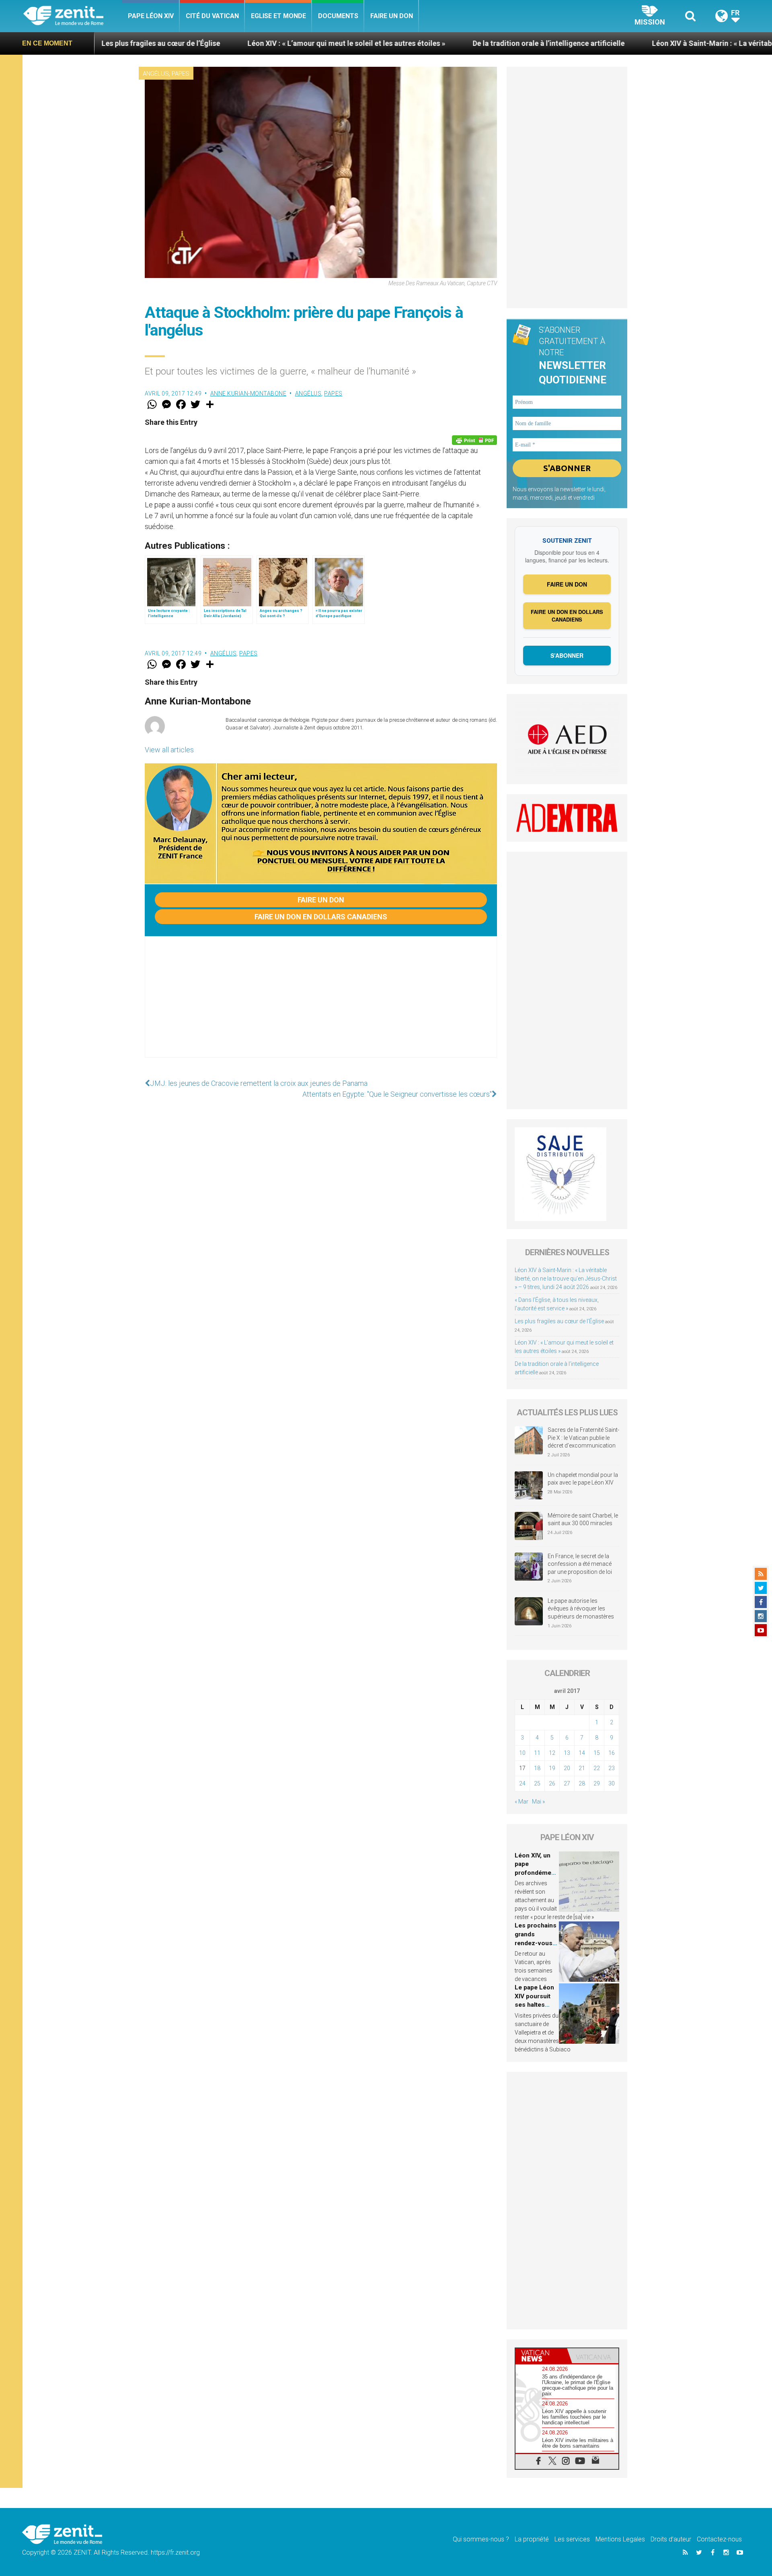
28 (582, 1783)
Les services (572, 2539)
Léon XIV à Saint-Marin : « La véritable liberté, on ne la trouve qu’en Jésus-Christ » (619, 43)
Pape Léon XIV (151, 16)
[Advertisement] (321, 1005)
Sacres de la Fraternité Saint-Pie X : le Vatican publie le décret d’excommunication (583, 1438)
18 (537, 1768)
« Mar (522, 1802)
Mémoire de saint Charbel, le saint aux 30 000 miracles (583, 1520)
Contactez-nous (719, 2539)
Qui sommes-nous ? (481, 2539)
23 (612, 1768)
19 (552, 1768)
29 (597, 1783)
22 (597, 1768)
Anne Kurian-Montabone (248, 393)
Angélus (156, 74)
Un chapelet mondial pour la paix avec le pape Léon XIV (583, 1479)
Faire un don (392, 16)
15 (597, 1753)
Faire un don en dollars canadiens (321, 917)
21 (582, 1768)
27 (567, 1783)
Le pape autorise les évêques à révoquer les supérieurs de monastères (581, 1609)
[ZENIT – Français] (73, 16)
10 (522, 1753)
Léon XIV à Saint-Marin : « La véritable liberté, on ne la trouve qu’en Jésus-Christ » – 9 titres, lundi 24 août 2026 (566, 1279)
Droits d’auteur (671, 2539)
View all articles (169, 750)
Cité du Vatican (212, 16)
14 (582, 1753)
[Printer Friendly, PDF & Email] (474, 440)
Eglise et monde (278, 16)
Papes (181, 74)
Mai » (538, 1802)
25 (537, 1783)
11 (537, 1753)
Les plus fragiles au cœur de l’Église (559, 1321)
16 (612, 1753)
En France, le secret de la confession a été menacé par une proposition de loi (580, 1564)
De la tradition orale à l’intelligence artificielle (381, 43)
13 (567, 1753)
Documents (338, 16)
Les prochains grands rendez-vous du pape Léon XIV (536, 1943)
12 (552, 1753)
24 (522, 1783)
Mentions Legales (620, 2539)
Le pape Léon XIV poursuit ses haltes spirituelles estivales (534, 2005)
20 (567, 1768)
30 (612, 1783)
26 (552, 1783)
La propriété (532, 2539)
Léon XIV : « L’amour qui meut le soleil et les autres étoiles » (179, 43)
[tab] (541, 2356)
